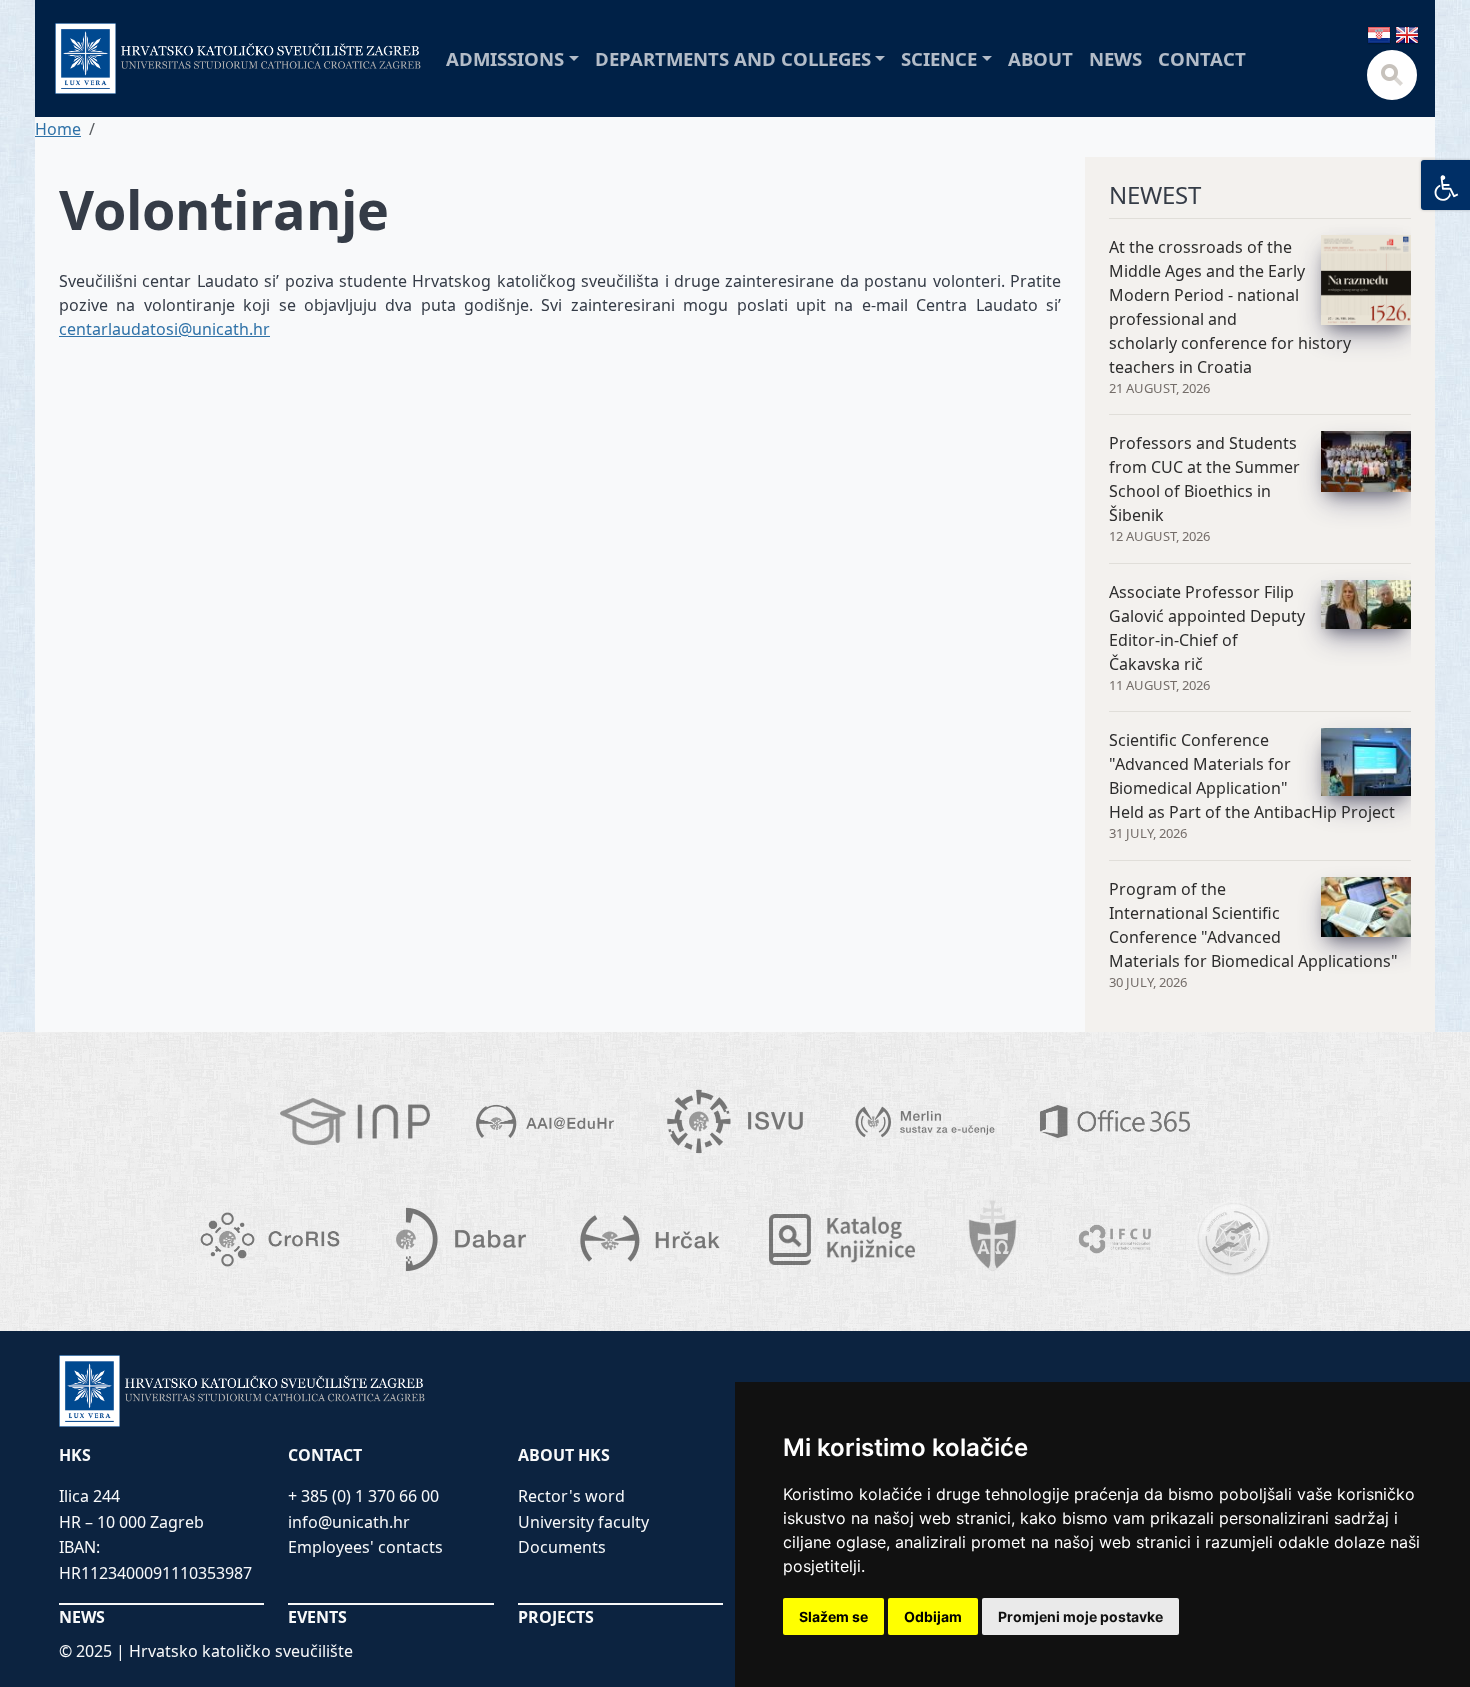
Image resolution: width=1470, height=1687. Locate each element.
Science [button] (939, 58)
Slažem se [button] (833, 1616)
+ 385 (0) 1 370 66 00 (363, 1496)
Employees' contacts (365, 1547)
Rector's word (571, 1496)
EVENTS (317, 1617)
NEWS (82, 1617)
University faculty (583, 1522)
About (1040, 58)
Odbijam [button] (933, 1616)
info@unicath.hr (349, 1522)
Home (58, 129)
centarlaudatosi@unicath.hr (164, 329)
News (1115, 58)
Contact (1202, 58)
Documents (562, 1547)
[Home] (238, 58)
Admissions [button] (505, 58)
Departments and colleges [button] (733, 58)
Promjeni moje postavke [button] (1080, 1616)
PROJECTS (556, 1617)
